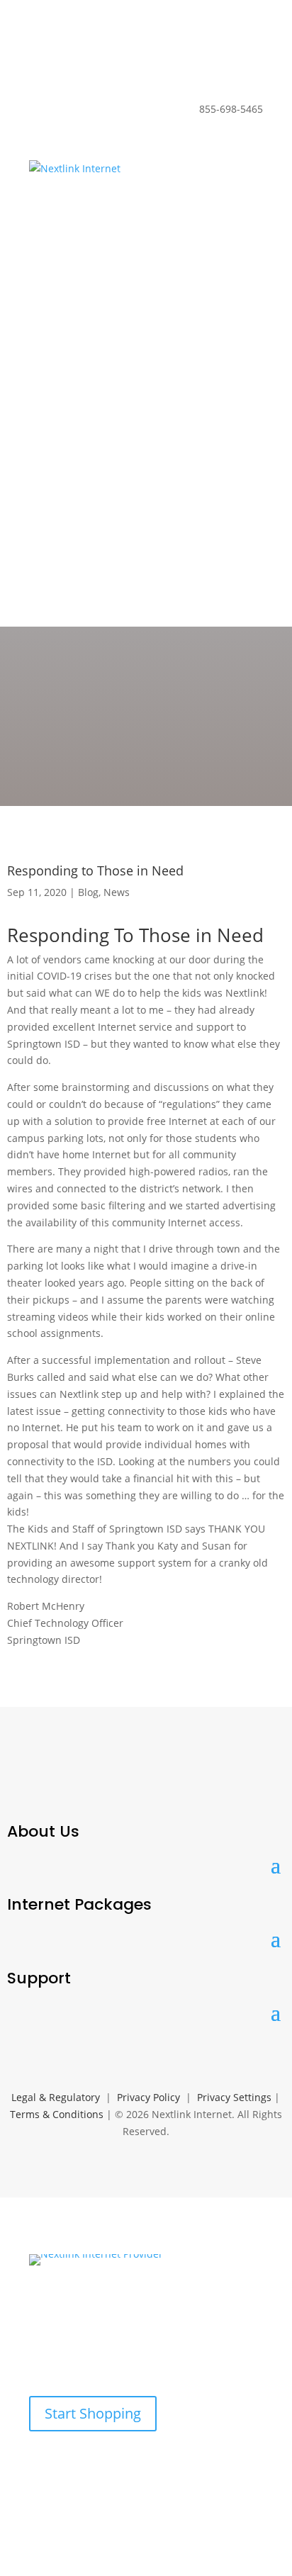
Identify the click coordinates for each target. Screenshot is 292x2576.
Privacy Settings (234, 2097)
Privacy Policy (148, 2097)
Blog (88, 892)
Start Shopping (93, 2413)
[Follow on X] (96, 1781)
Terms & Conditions (57, 2114)
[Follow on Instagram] (133, 1781)
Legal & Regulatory (56, 2097)
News (117, 892)
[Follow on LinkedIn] (60, 1781)
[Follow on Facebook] (23, 1781)
